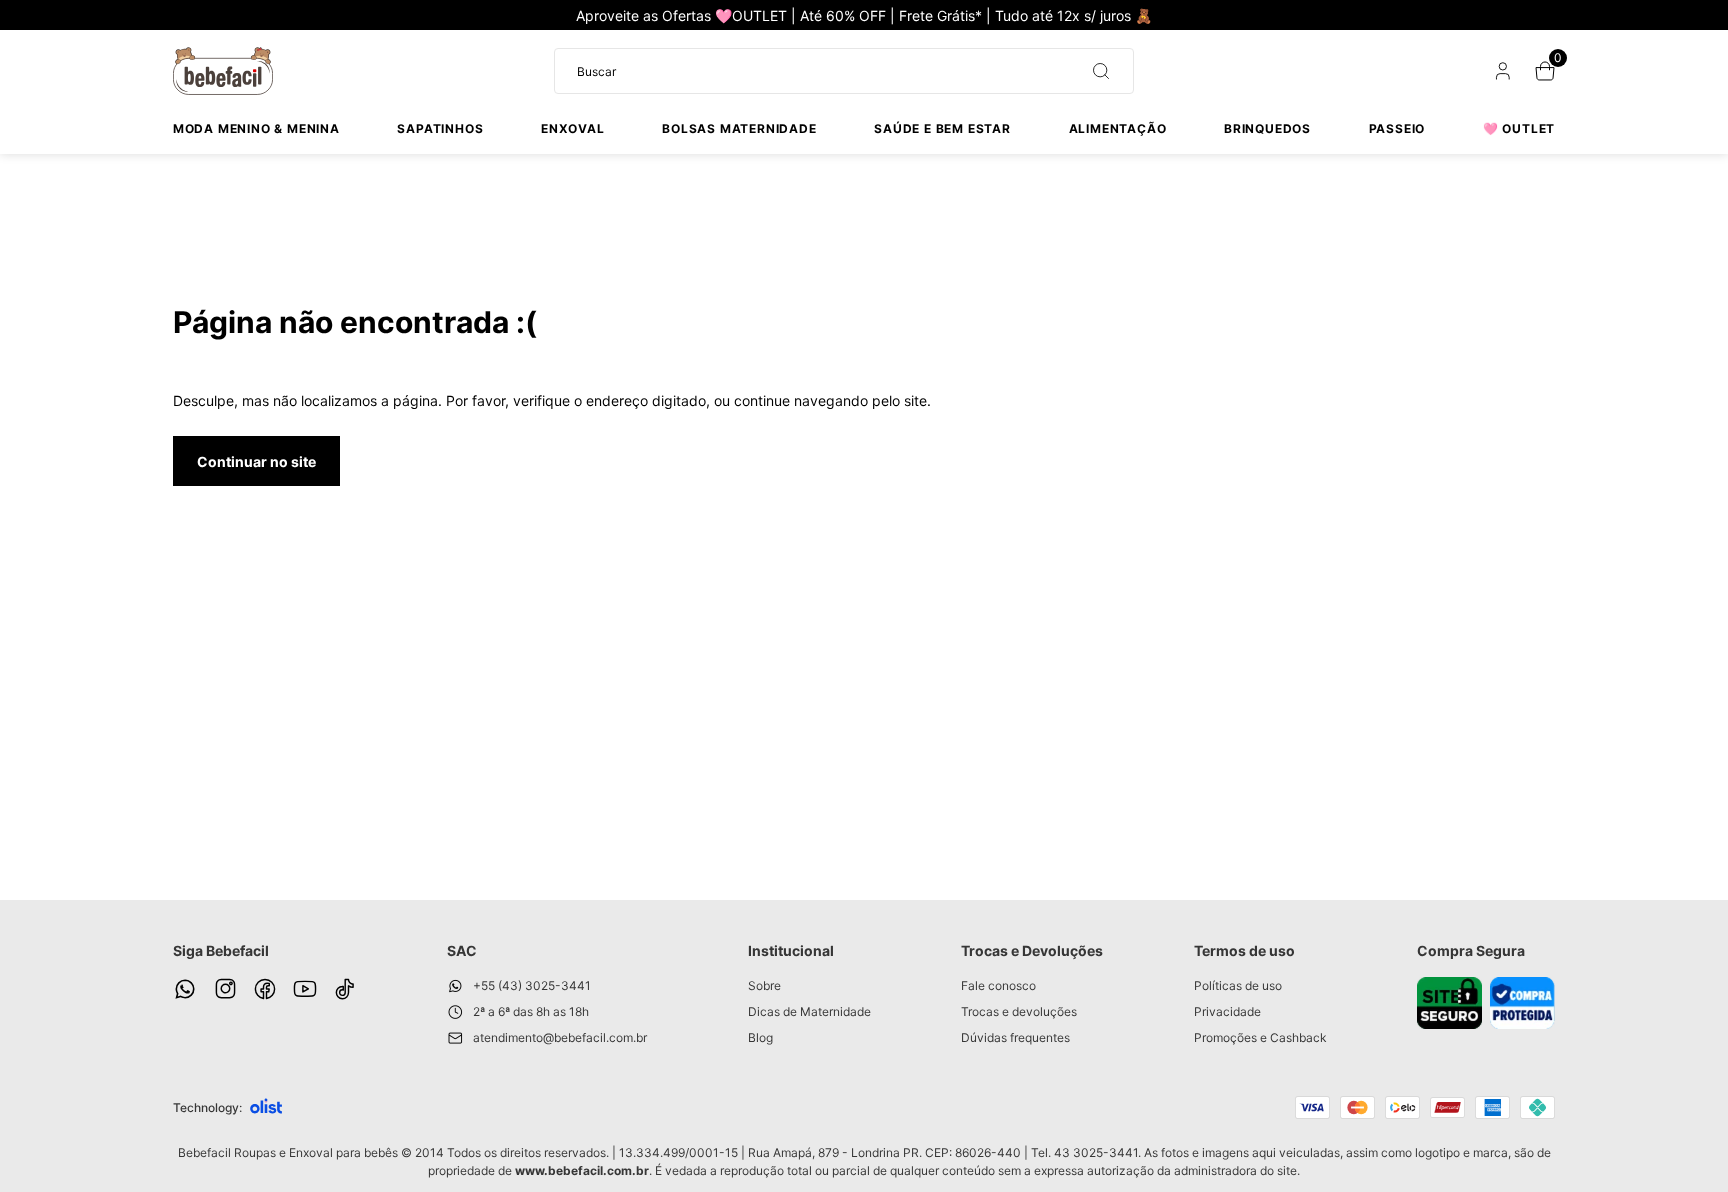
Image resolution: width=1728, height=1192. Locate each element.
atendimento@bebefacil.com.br (560, 1037)
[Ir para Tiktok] (345, 989)
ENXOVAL (573, 128)
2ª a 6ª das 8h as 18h (531, 1011)
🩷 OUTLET (1519, 128)
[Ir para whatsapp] (185, 989)
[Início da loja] (223, 71)
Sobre (764, 985)
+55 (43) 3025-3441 (532, 985)
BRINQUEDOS (1267, 128)
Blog (760, 1037)
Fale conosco (998, 985)
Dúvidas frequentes (1015, 1037)
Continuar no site (256, 461)
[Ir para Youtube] (305, 989)
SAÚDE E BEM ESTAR (942, 128)
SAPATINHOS (440, 128)
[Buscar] (1093, 71)
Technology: (207, 1107)
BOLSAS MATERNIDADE (739, 128)
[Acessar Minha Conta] (1501, 75)
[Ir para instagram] (225, 989)
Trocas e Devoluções (1032, 950)
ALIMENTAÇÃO (1118, 128)
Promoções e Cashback (1260, 1037)
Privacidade (1227, 1011)
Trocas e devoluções (1019, 1011)
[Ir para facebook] (265, 989)
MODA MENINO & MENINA (256, 128)
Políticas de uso (1238, 985)
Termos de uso (1244, 950)
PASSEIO (1397, 128)
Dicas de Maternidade (809, 1011)
